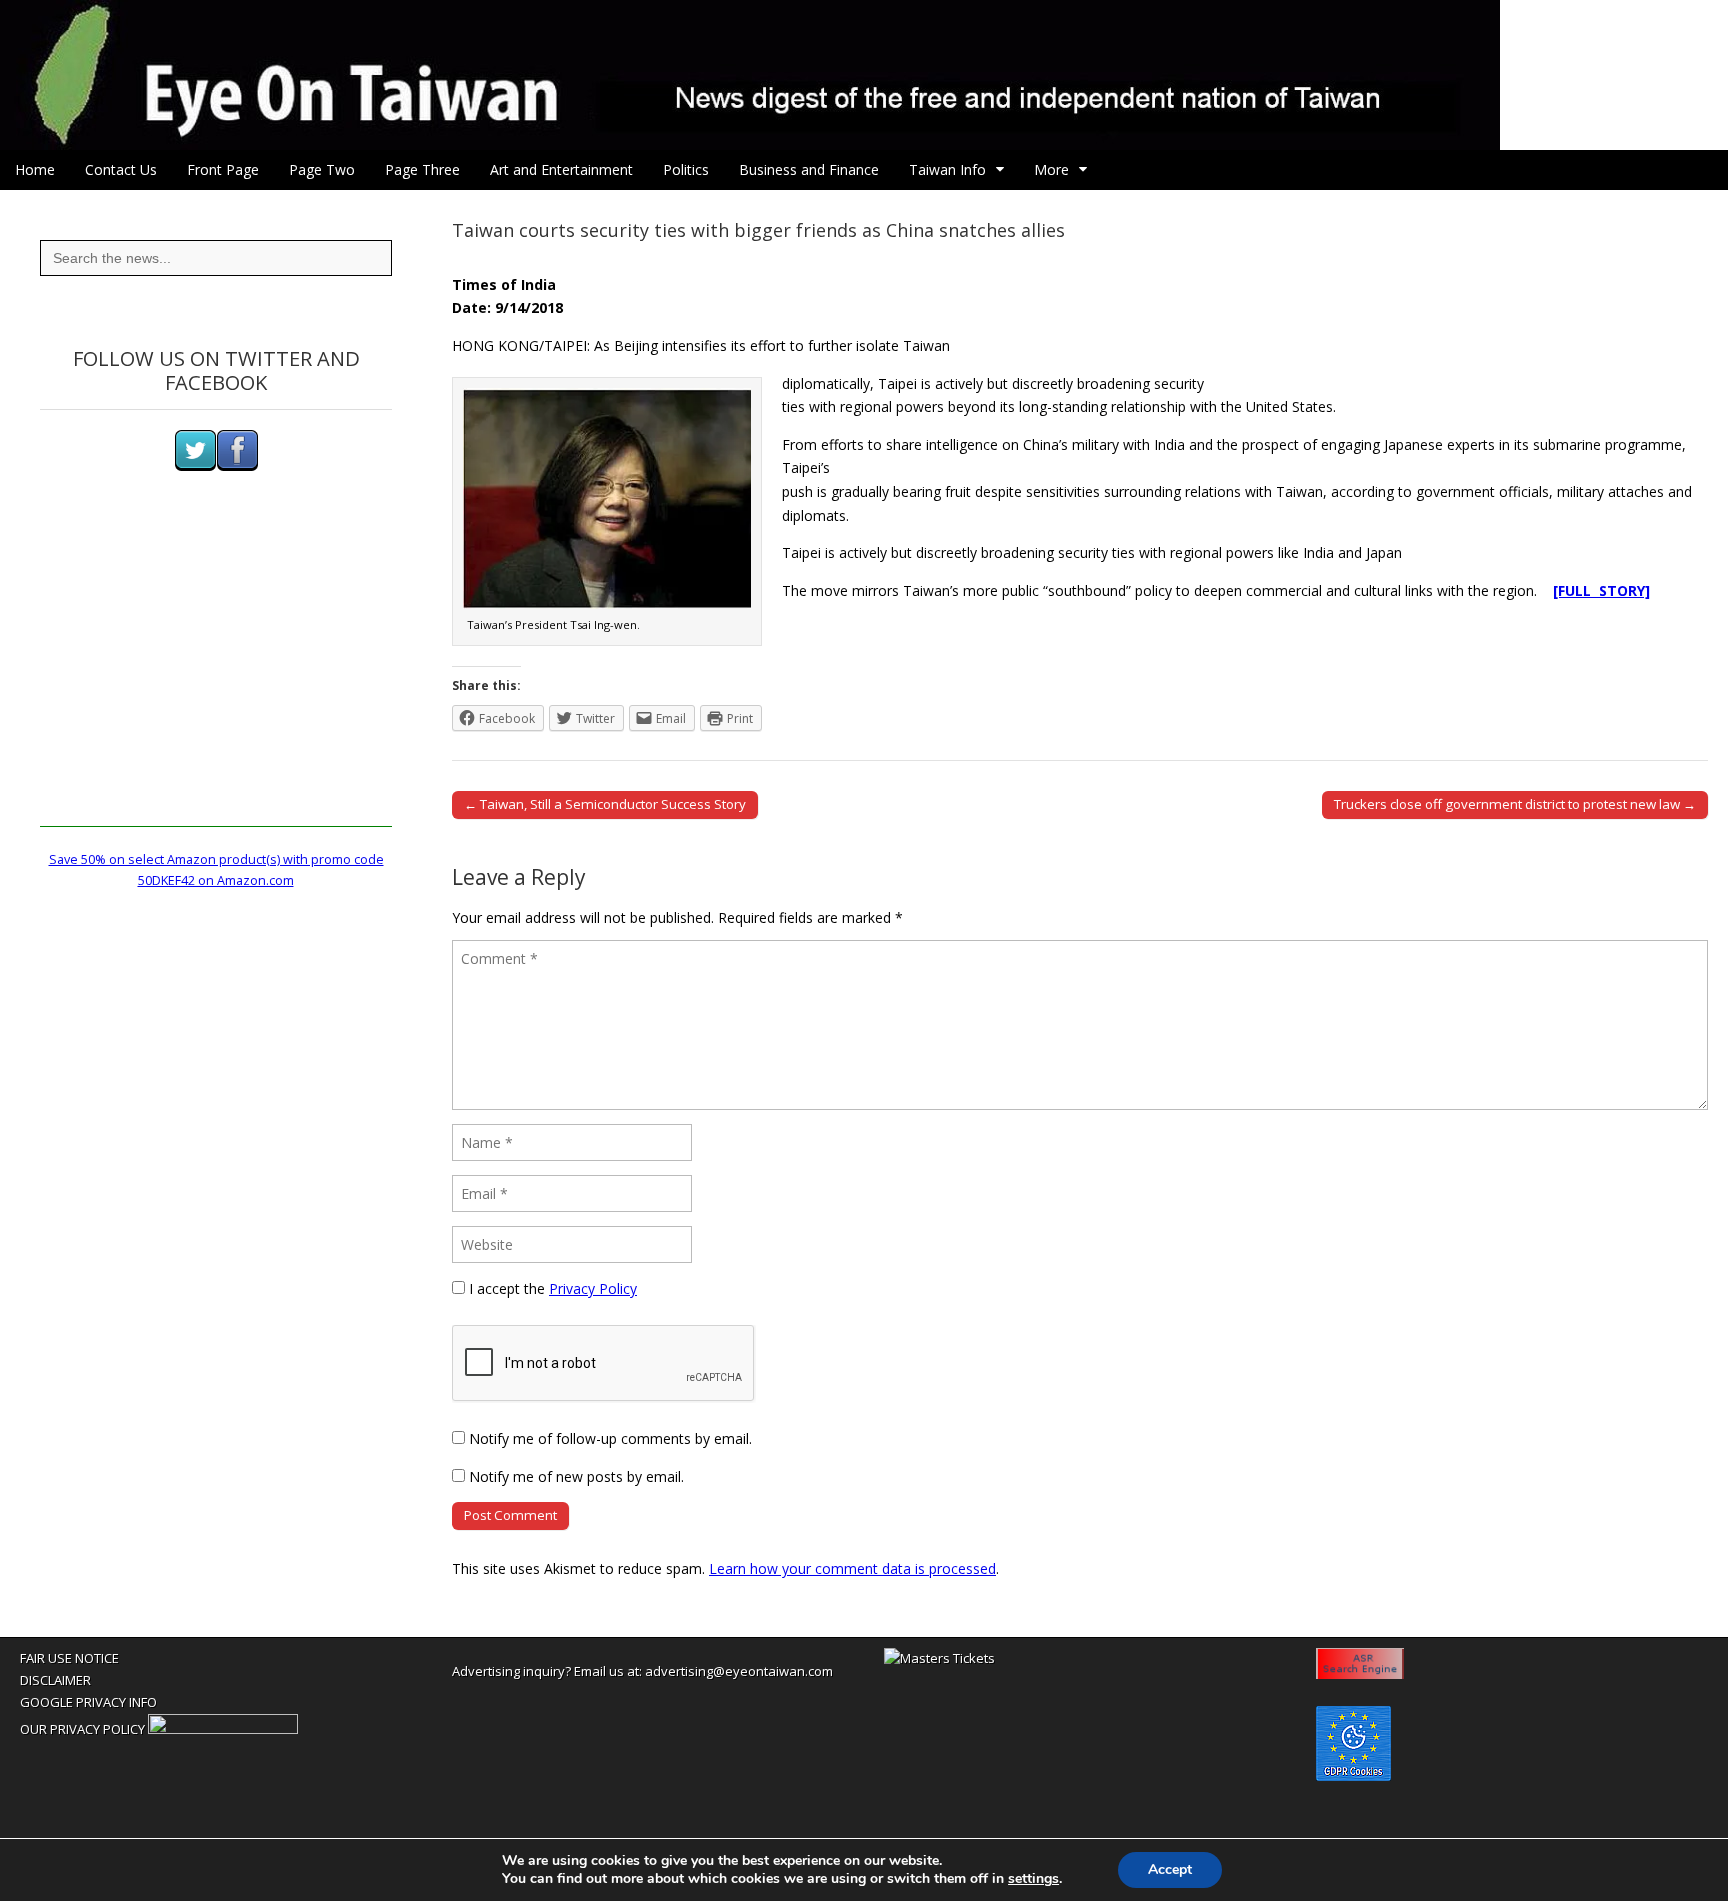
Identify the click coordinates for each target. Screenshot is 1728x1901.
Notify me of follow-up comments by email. (610, 1438)
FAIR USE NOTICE (69, 1658)
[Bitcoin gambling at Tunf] (223, 1729)
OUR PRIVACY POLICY (82, 1729)
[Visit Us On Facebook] (237, 466)
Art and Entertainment (561, 169)
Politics (686, 169)
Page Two (322, 169)
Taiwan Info (947, 169)
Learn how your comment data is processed (852, 1568)
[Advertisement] (216, 687)
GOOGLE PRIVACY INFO (88, 1702)
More (1051, 169)
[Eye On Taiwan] (864, 75)
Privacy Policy (593, 1288)
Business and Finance (809, 169)
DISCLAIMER (55, 1680)
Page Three (422, 169)
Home (35, 169)
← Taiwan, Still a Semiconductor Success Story (605, 804)
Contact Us (121, 169)
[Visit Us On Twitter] (195, 466)
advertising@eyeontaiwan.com (739, 1671)
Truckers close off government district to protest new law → (1515, 804)
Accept (1170, 1869)
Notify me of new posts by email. (576, 1476)
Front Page (223, 169)
